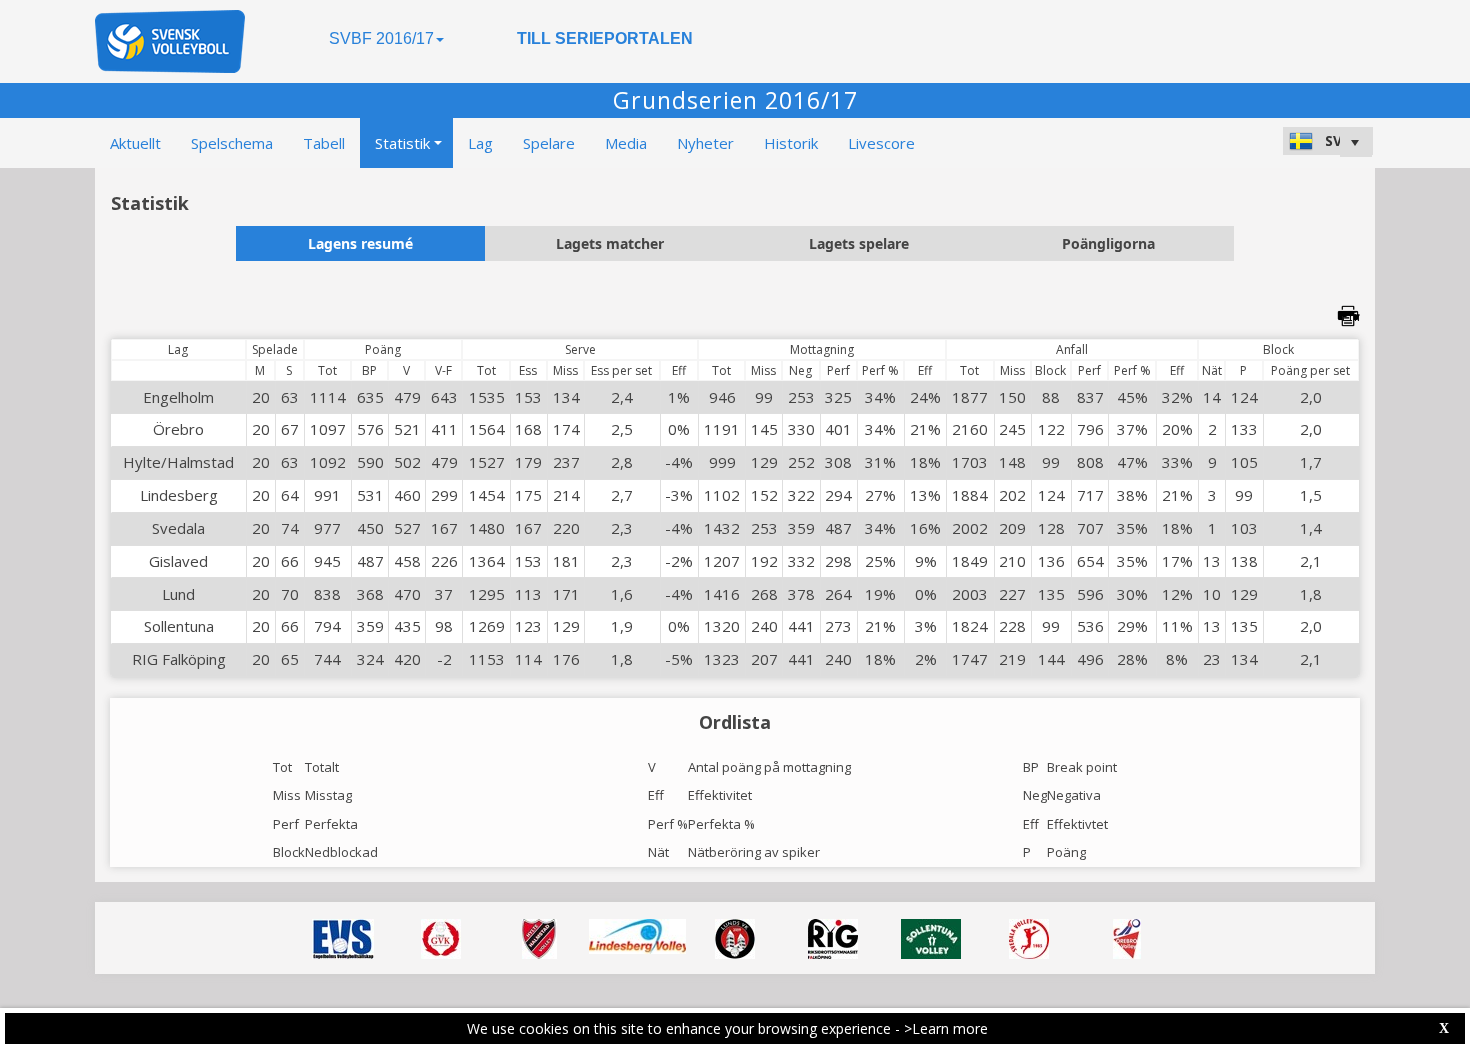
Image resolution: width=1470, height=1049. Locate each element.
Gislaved (178, 561)
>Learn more (946, 1028)
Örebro (178, 429)
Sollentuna (179, 626)
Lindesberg (179, 495)
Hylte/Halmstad (178, 462)
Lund (178, 594)
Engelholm (178, 397)
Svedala (178, 528)
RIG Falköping (179, 659)
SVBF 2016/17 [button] (381, 38)
